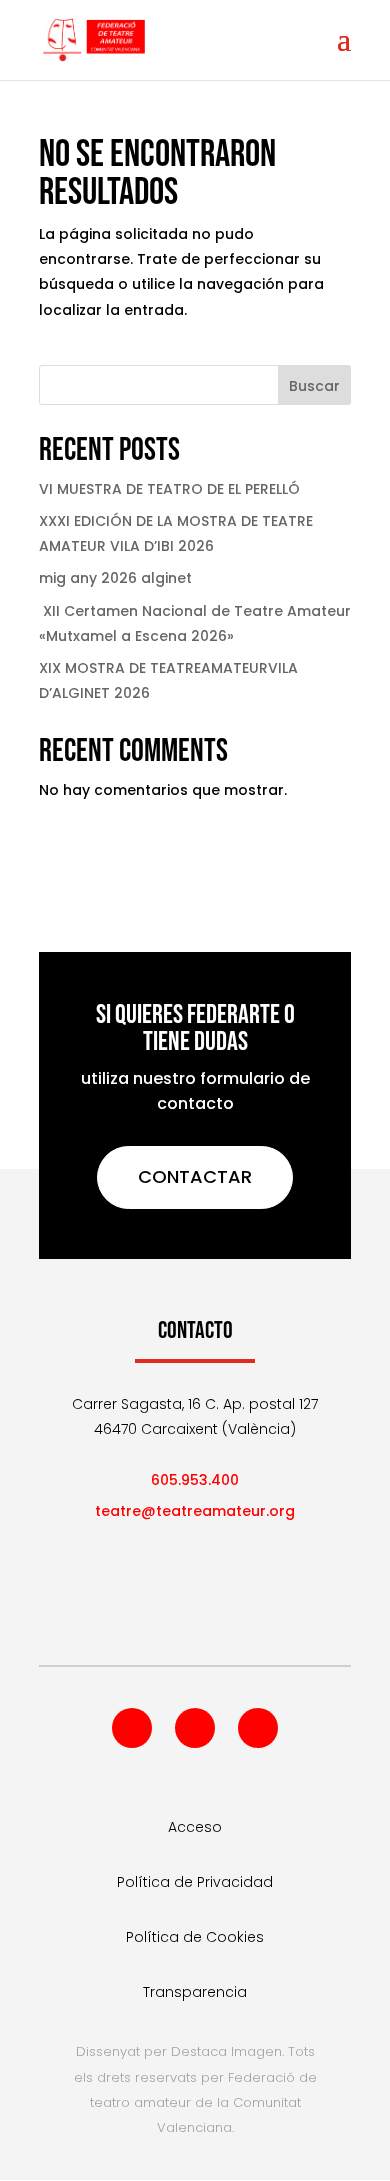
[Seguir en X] (195, 1728)
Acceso (195, 1827)
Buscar (314, 386)
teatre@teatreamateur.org (195, 1511)
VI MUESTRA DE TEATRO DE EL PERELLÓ (169, 489)
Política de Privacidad (195, 1882)
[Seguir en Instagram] (258, 1728)
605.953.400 (195, 1480)
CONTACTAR (195, 1176)
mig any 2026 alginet (115, 578)
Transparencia (195, 1992)
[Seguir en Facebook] (132, 1728)
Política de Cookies (195, 1937)
